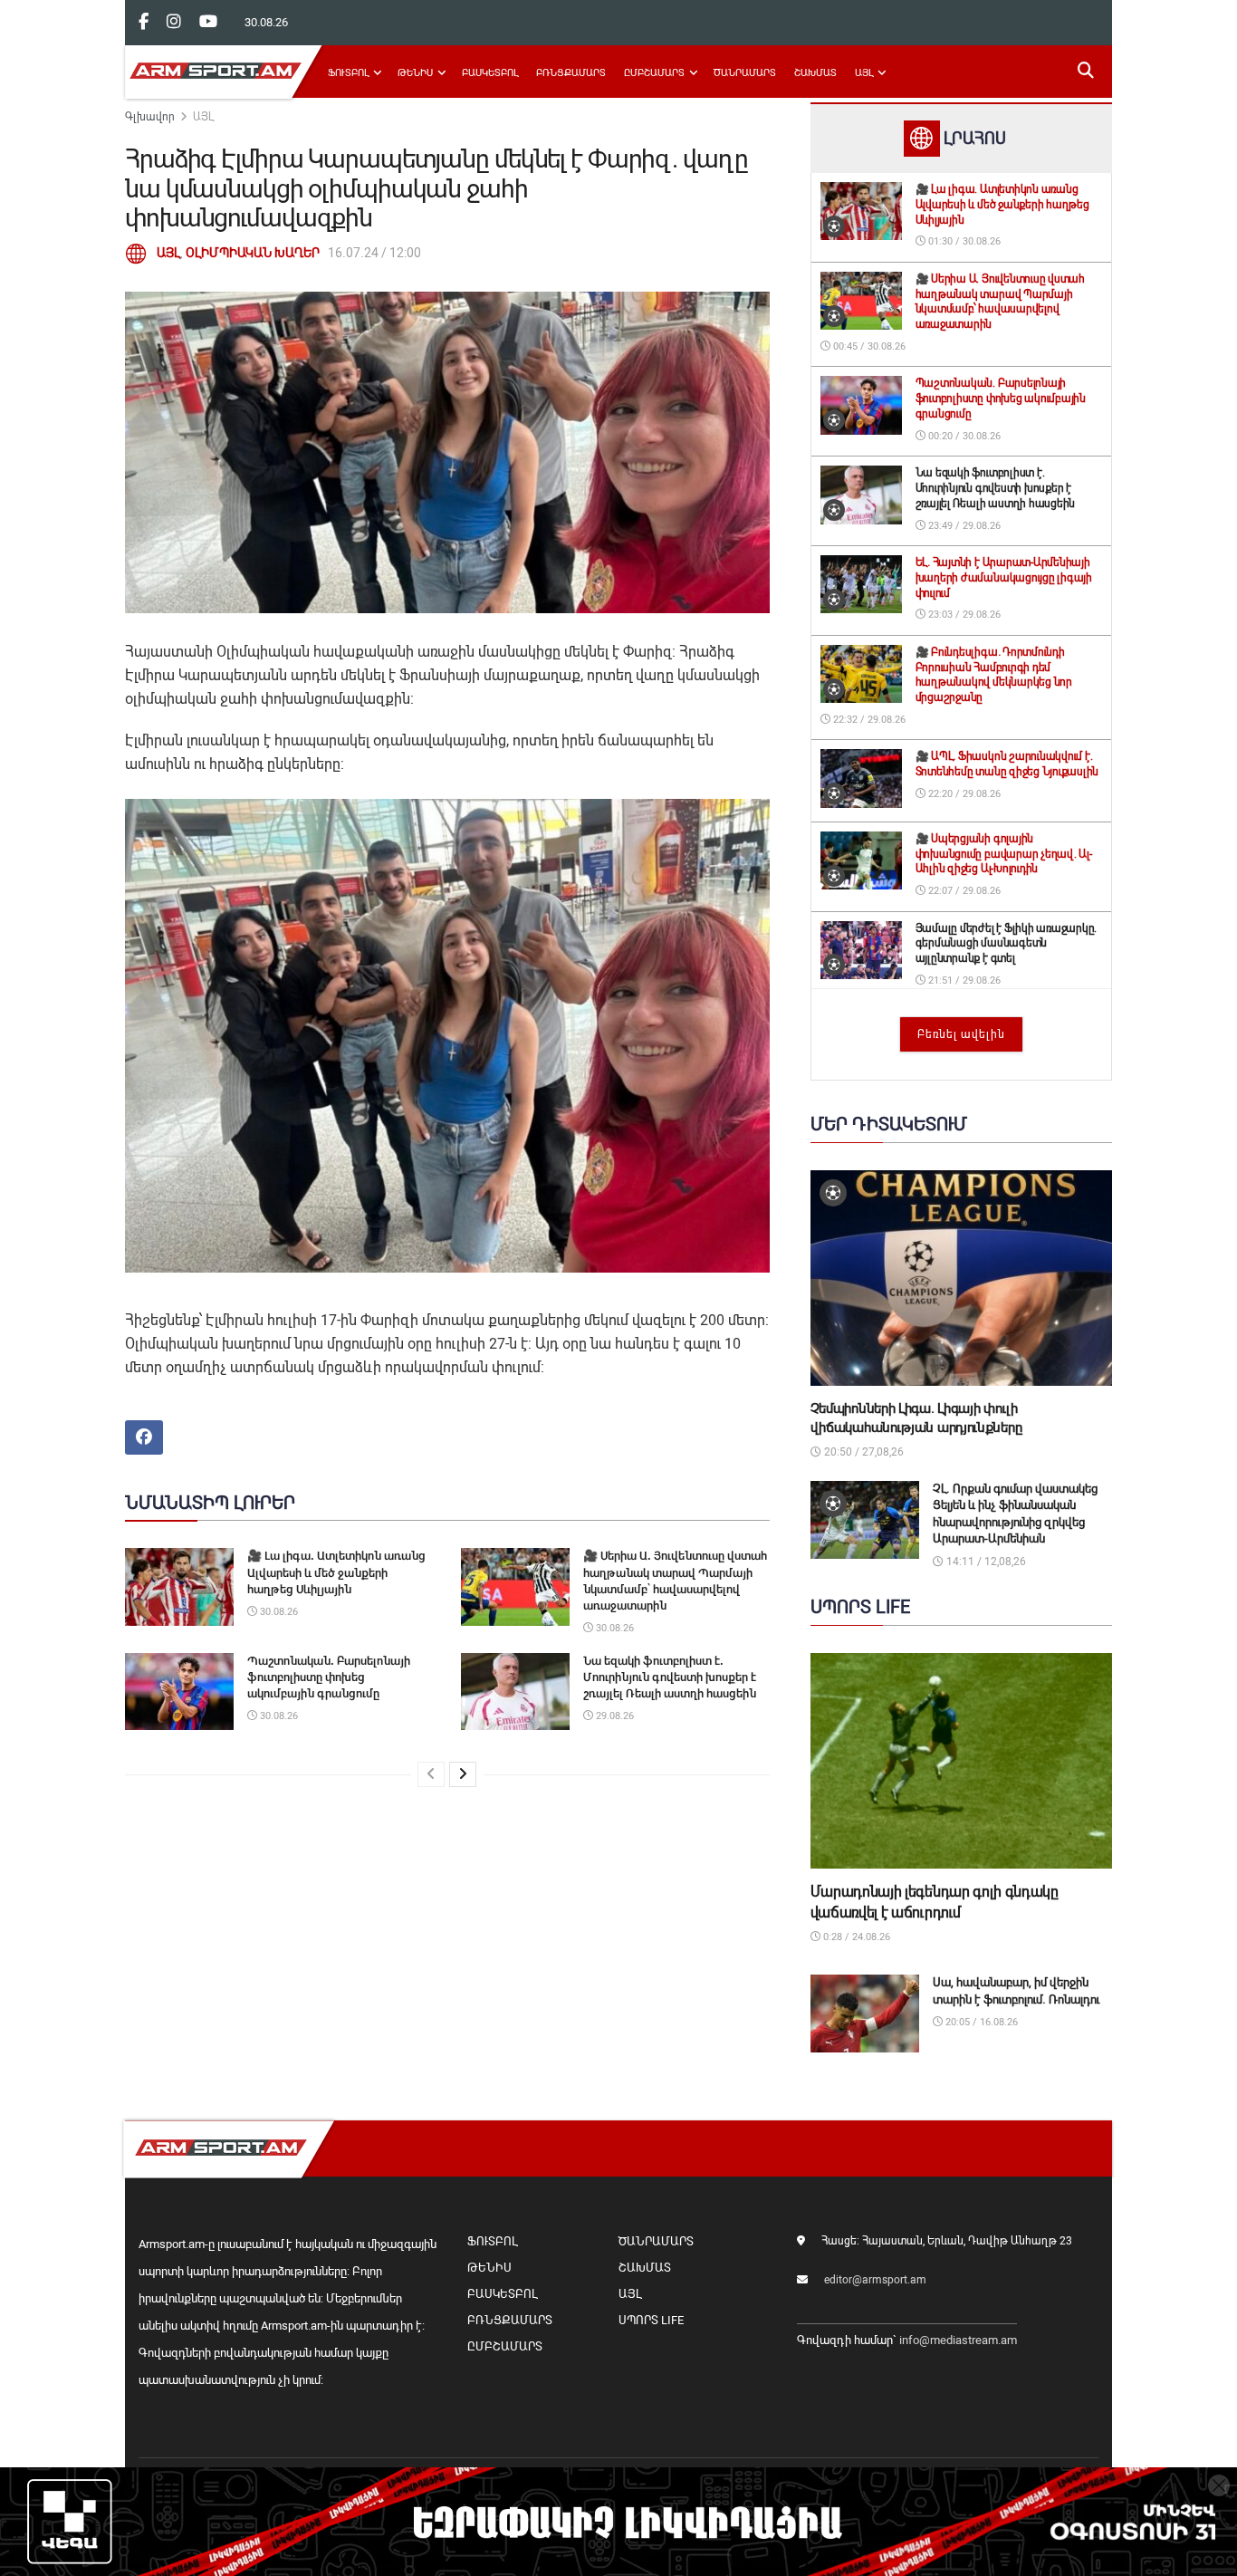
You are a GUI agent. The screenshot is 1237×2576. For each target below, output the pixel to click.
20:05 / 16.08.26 (980, 2022)
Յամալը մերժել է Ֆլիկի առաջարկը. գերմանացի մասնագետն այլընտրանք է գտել (1007, 944)
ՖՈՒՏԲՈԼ (348, 73)
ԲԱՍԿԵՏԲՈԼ (490, 73)
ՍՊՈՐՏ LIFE (651, 2320)
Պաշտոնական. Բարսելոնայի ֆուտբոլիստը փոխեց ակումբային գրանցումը (329, 1677)
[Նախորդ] (431, 1774)
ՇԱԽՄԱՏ (815, 73)
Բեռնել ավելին (961, 1034)
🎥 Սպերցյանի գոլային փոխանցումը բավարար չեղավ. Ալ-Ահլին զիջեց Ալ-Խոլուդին (1004, 854)
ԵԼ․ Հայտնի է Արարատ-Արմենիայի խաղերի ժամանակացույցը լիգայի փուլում (1004, 578)
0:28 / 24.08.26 (855, 1937)
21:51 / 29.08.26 (963, 980)
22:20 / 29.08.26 (963, 794)
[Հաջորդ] (463, 1774)
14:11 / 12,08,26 (985, 1562)
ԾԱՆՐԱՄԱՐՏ (745, 73)
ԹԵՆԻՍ (415, 73)
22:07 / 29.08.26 (963, 891)
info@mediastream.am (958, 2340)
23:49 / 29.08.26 (963, 526)
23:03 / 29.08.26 (963, 615)
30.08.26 (278, 1612)
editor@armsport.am (875, 2280)
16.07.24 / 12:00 (374, 253)
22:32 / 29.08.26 (868, 720)
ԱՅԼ (864, 73)
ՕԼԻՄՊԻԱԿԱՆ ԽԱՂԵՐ (253, 253)
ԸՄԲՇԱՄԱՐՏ (654, 73)
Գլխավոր (150, 117)
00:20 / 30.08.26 (963, 436)
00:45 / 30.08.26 (868, 346)
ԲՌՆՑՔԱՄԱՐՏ (571, 73)
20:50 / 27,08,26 (863, 1452)
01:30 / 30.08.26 (963, 241)
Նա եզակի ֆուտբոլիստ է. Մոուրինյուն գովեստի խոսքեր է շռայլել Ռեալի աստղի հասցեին (670, 1677)
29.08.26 (614, 1716)
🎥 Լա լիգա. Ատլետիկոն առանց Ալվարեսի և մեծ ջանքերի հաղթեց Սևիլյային (336, 1572)
